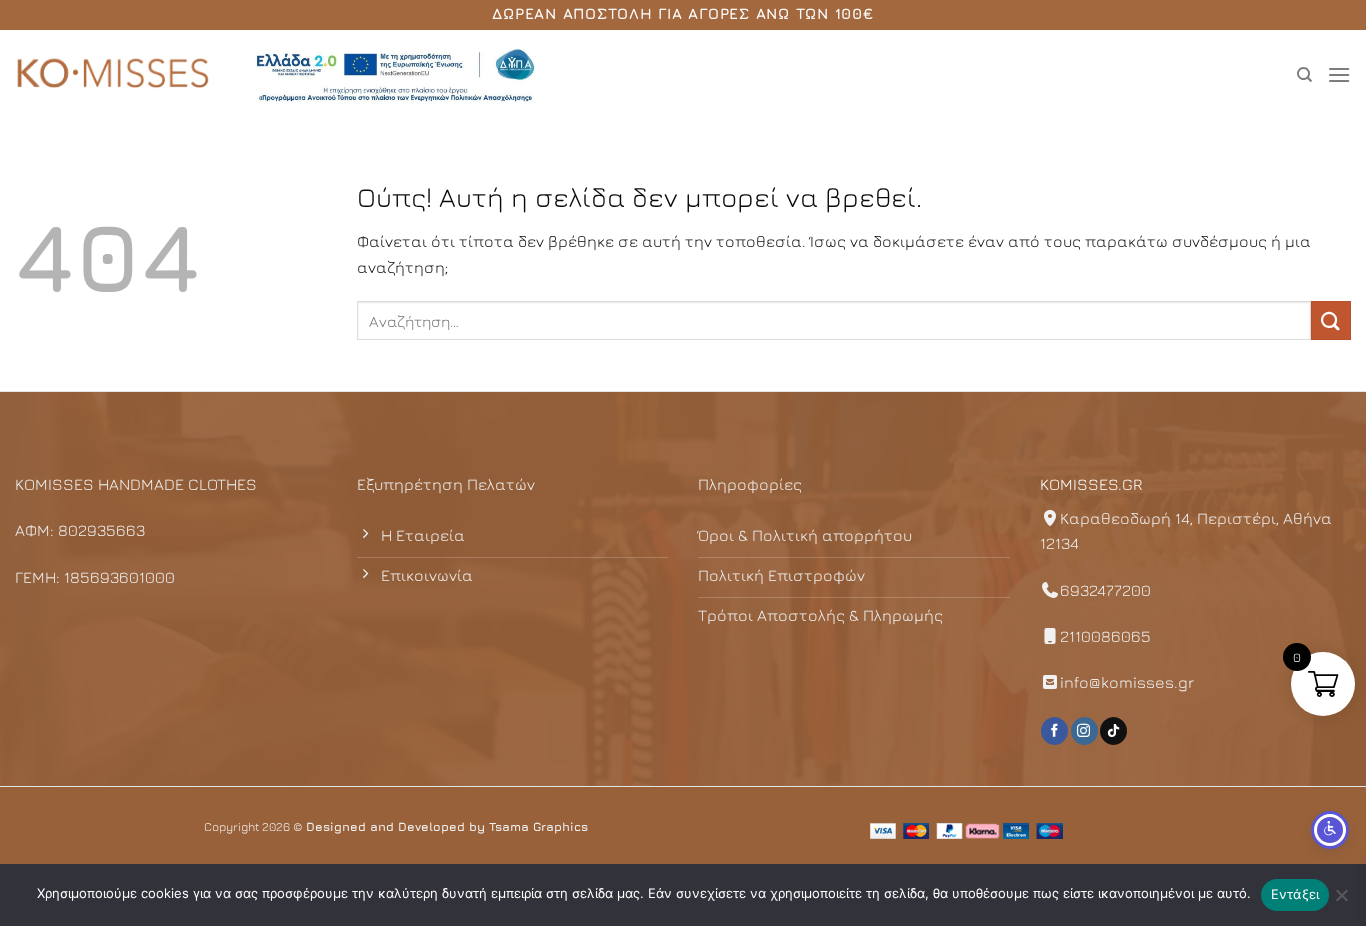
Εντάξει (1295, 894)
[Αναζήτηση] (1304, 75)
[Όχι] (1341, 901)
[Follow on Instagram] (1084, 731)
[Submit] (1331, 320)
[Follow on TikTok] (1113, 731)
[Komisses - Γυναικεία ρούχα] (115, 75)
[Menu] (1339, 74)
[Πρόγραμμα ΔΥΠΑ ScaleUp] (395, 75)
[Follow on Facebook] (1054, 731)
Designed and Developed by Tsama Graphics (447, 826)
